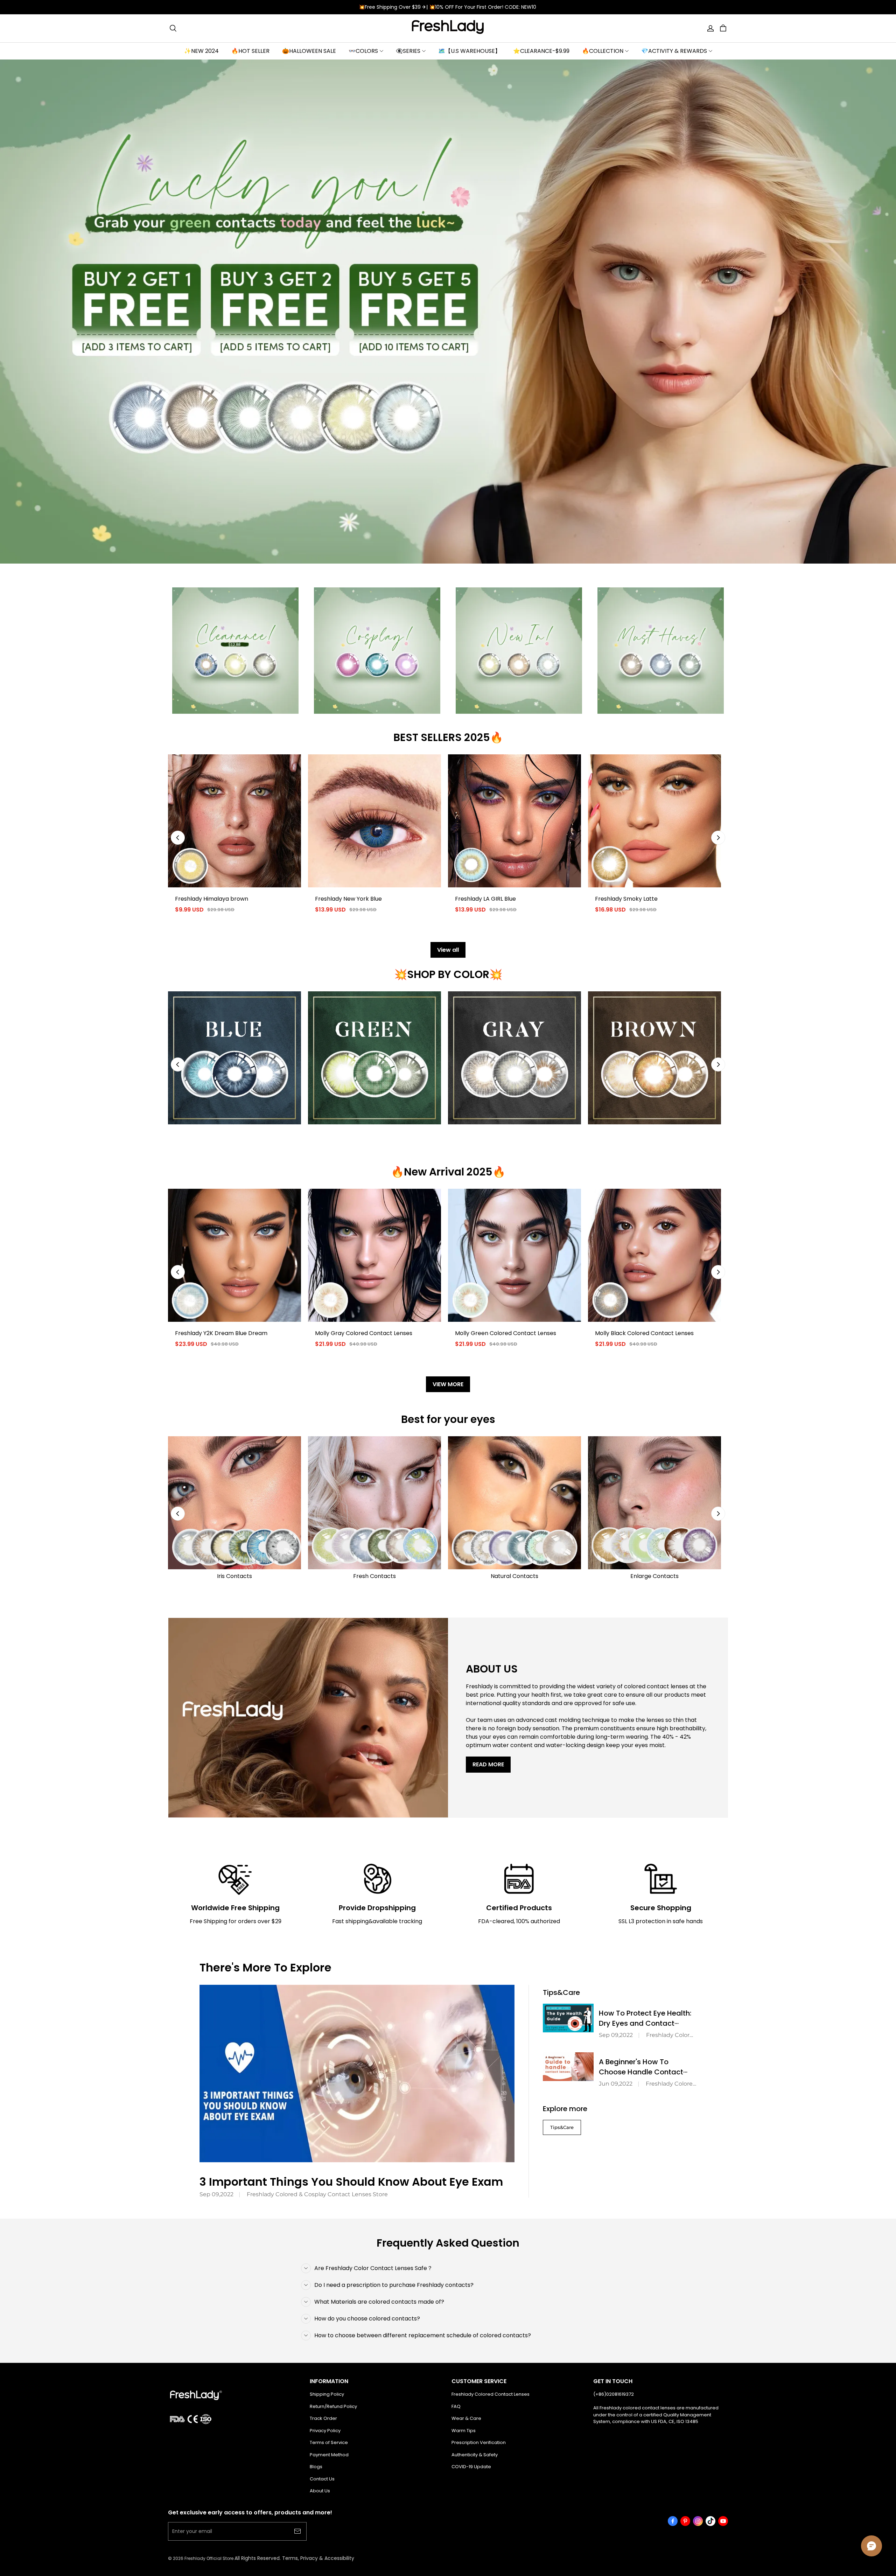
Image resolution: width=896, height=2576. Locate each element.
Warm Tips (464, 2431)
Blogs (316, 2467)
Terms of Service (329, 2442)
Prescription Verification (479, 2442)
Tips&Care (562, 2127)
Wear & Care (466, 2418)
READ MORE (488, 1764)
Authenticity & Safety (475, 2455)
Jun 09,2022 (616, 2084)
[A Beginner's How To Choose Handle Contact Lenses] (568, 2067)
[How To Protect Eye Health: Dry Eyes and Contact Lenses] (568, 2018)
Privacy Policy (325, 2431)
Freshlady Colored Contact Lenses (491, 2394)
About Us (320, 2491)
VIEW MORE (448, 1384)
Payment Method (329, 2455)
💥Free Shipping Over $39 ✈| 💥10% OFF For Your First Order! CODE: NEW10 (448, 7)
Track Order (323, 2418)
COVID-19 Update (471, 2467)
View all (448, 950)
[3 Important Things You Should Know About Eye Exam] (357, 2074)
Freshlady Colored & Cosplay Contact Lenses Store (317, 2194)
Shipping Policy (327, 2394)
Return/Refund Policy (333, 2406)
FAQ (456, 2406)
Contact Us (322, 2479)
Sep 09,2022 (216, 2194)
